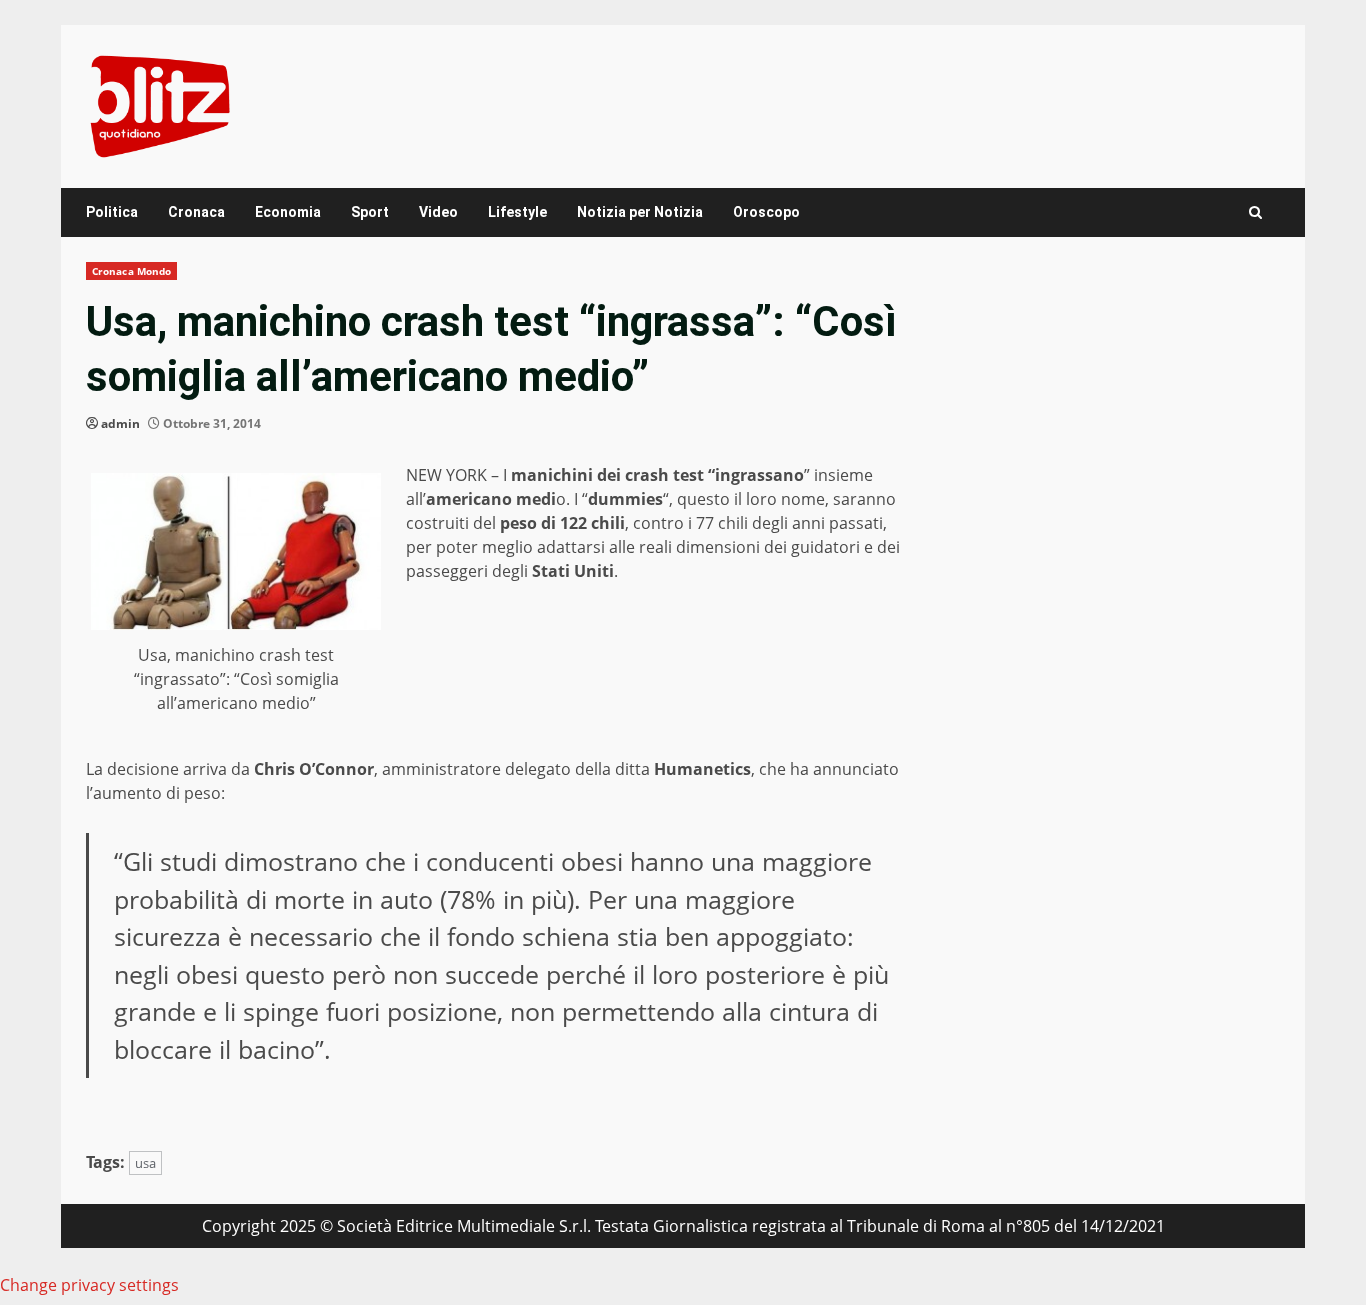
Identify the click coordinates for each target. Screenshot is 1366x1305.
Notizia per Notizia (640, 212)
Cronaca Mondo (131, 271)
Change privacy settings (89, 1285)
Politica (112, 212)
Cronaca (196, 212)
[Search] (1255, 212)
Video (438, 212)
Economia (288, 212)
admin (120, 423)
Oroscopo (766, 212)
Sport (370, 212)
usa (145, 1163)
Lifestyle (517, 212)
